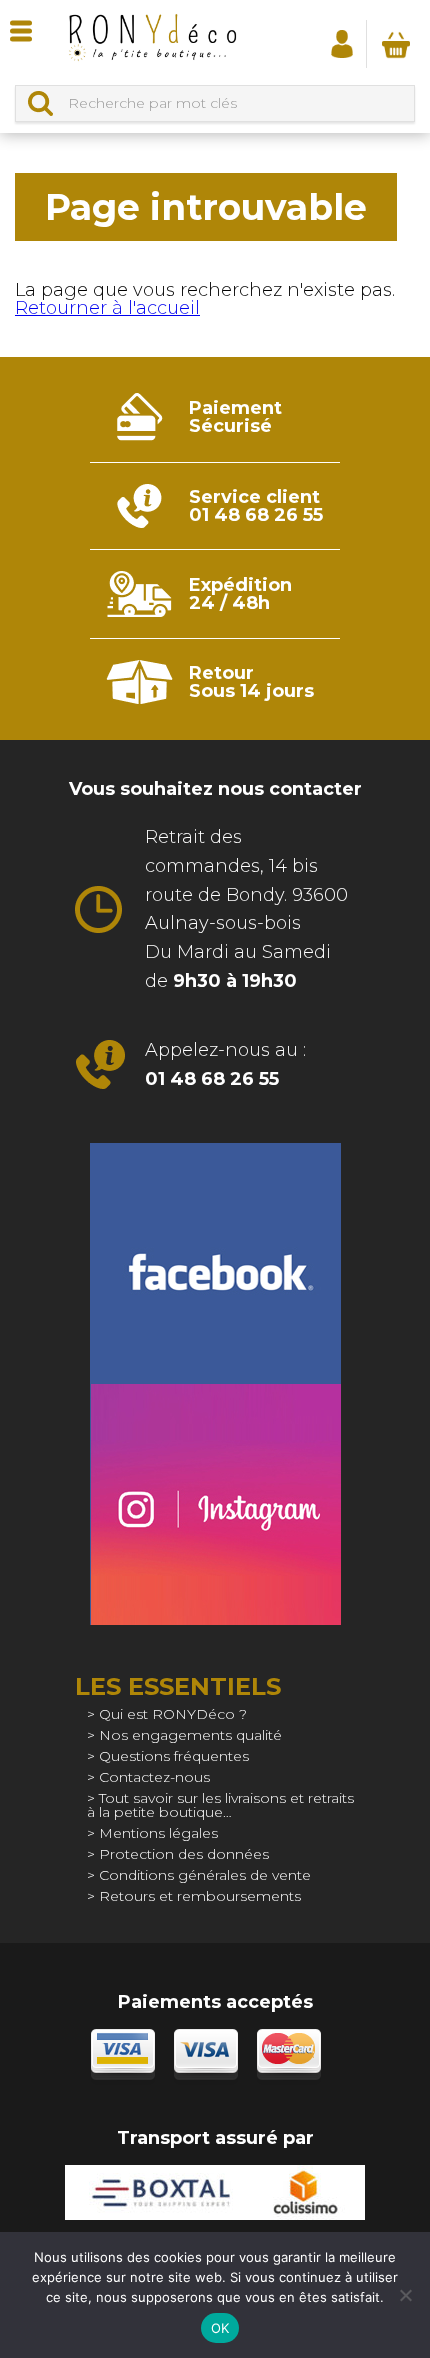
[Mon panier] (396, 44)
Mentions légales (158, 1833)
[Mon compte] (342, 43)
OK (220, 2328)
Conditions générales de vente (205, 1875)
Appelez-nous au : (225, 1064)
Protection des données (184, 1854)
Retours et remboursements (200, 1896)
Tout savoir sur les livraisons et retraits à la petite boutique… (220, 1805)
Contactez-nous (154, 1777)
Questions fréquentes (174, 1756)
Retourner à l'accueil (107, 308)
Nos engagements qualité (190, 1735)
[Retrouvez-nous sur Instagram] (215, 1504)
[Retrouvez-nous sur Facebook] (215, 1263)
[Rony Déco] (151, 42)
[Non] (405, 2295)
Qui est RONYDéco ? (173, 1714)
